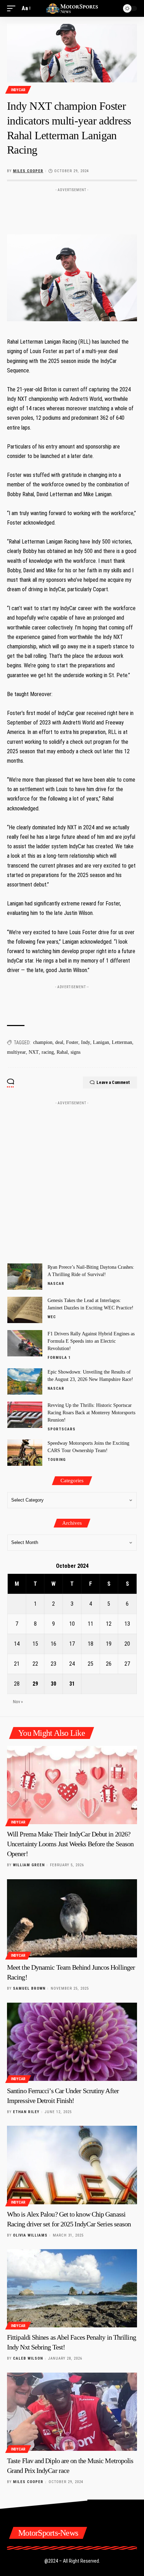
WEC (52, 1317)
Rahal (62, 1052)
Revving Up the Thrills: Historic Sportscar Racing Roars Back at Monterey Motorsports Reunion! (91, 1413)
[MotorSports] (72, 8)
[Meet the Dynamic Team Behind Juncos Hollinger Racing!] (72, 1918)
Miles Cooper (28, 171)
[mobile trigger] (13, 8)
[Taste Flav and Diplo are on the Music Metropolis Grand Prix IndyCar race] (72, 2412)
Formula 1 (59, 1358)
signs (75, 1052)
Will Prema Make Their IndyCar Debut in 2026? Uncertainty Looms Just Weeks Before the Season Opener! (70, 1844)
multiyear (16, 1052)
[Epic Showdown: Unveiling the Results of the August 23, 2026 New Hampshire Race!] (25, 1381)
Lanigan (101, 1042)
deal (59, 1042)
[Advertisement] (72, 206)
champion (43, 1042)
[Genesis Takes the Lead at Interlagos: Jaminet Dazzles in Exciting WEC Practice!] (25, 1310)
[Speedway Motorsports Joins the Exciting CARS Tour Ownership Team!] (25, 1453)
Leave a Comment (113, 1082)
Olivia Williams (30, 2235)
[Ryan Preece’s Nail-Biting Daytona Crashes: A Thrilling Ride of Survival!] (25, 1277)
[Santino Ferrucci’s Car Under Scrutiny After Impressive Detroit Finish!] (72, 2042)
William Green (29, 1865)
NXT (34, 1052)
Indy (86, 1042)
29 (35, 1684)
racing (48, 1052)
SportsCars (62, 1429)
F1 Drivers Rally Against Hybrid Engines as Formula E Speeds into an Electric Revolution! (91, 1341)
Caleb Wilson (28, 2358)
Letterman (122, 1042)
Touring (57, 1460)
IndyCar (18, 90)
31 (72, 1684)
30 (53, 1684)
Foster (72, 1042)
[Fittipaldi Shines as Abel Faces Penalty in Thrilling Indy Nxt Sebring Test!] (72, 2288)
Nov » (18, 1702)
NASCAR (56, 1284)
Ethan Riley (26, 2112)
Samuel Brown (29, 1988)
